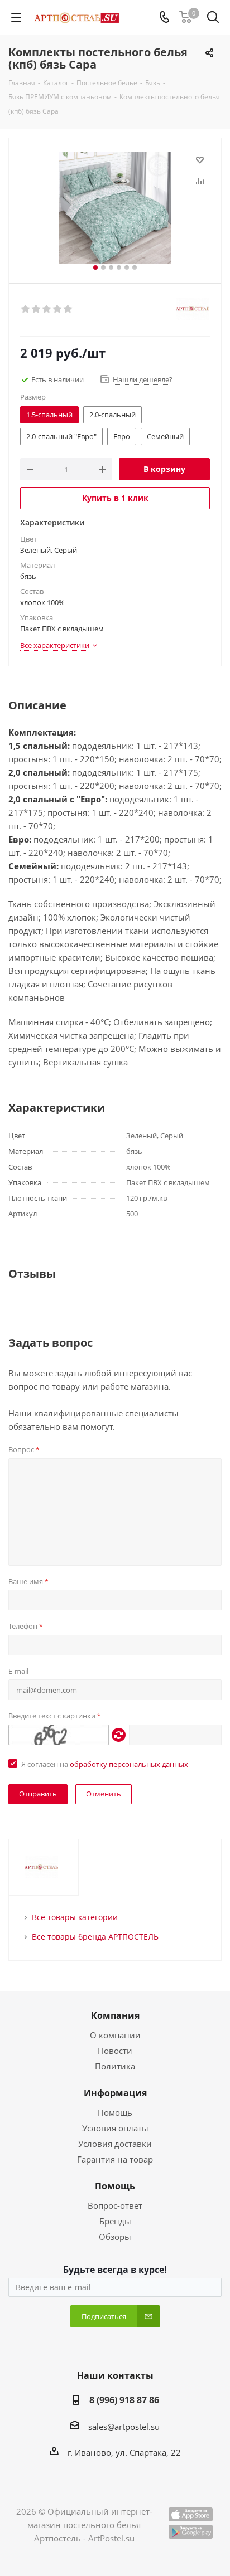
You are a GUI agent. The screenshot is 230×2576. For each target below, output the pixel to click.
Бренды (115, 2221)
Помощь (115, 2112)
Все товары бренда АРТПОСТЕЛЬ (95, 1937)
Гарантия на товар (115, 2159)
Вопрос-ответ (115, 2205)
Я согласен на (105, 1764)
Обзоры (115, 2237)
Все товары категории (75, 1917)
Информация (115, 2093)
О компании (115, 2035)
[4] (58, 309)
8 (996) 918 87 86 (124, 2400)
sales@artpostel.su (124, 2427)
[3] (47, 309)
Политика (115, 2066)
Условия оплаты (115, 2128)
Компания (115, 2015)
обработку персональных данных (129, 1764)
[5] (68, 309)
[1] (26, 309)
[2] (37, 309)
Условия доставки (115, 2144)
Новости (115, 2051)
